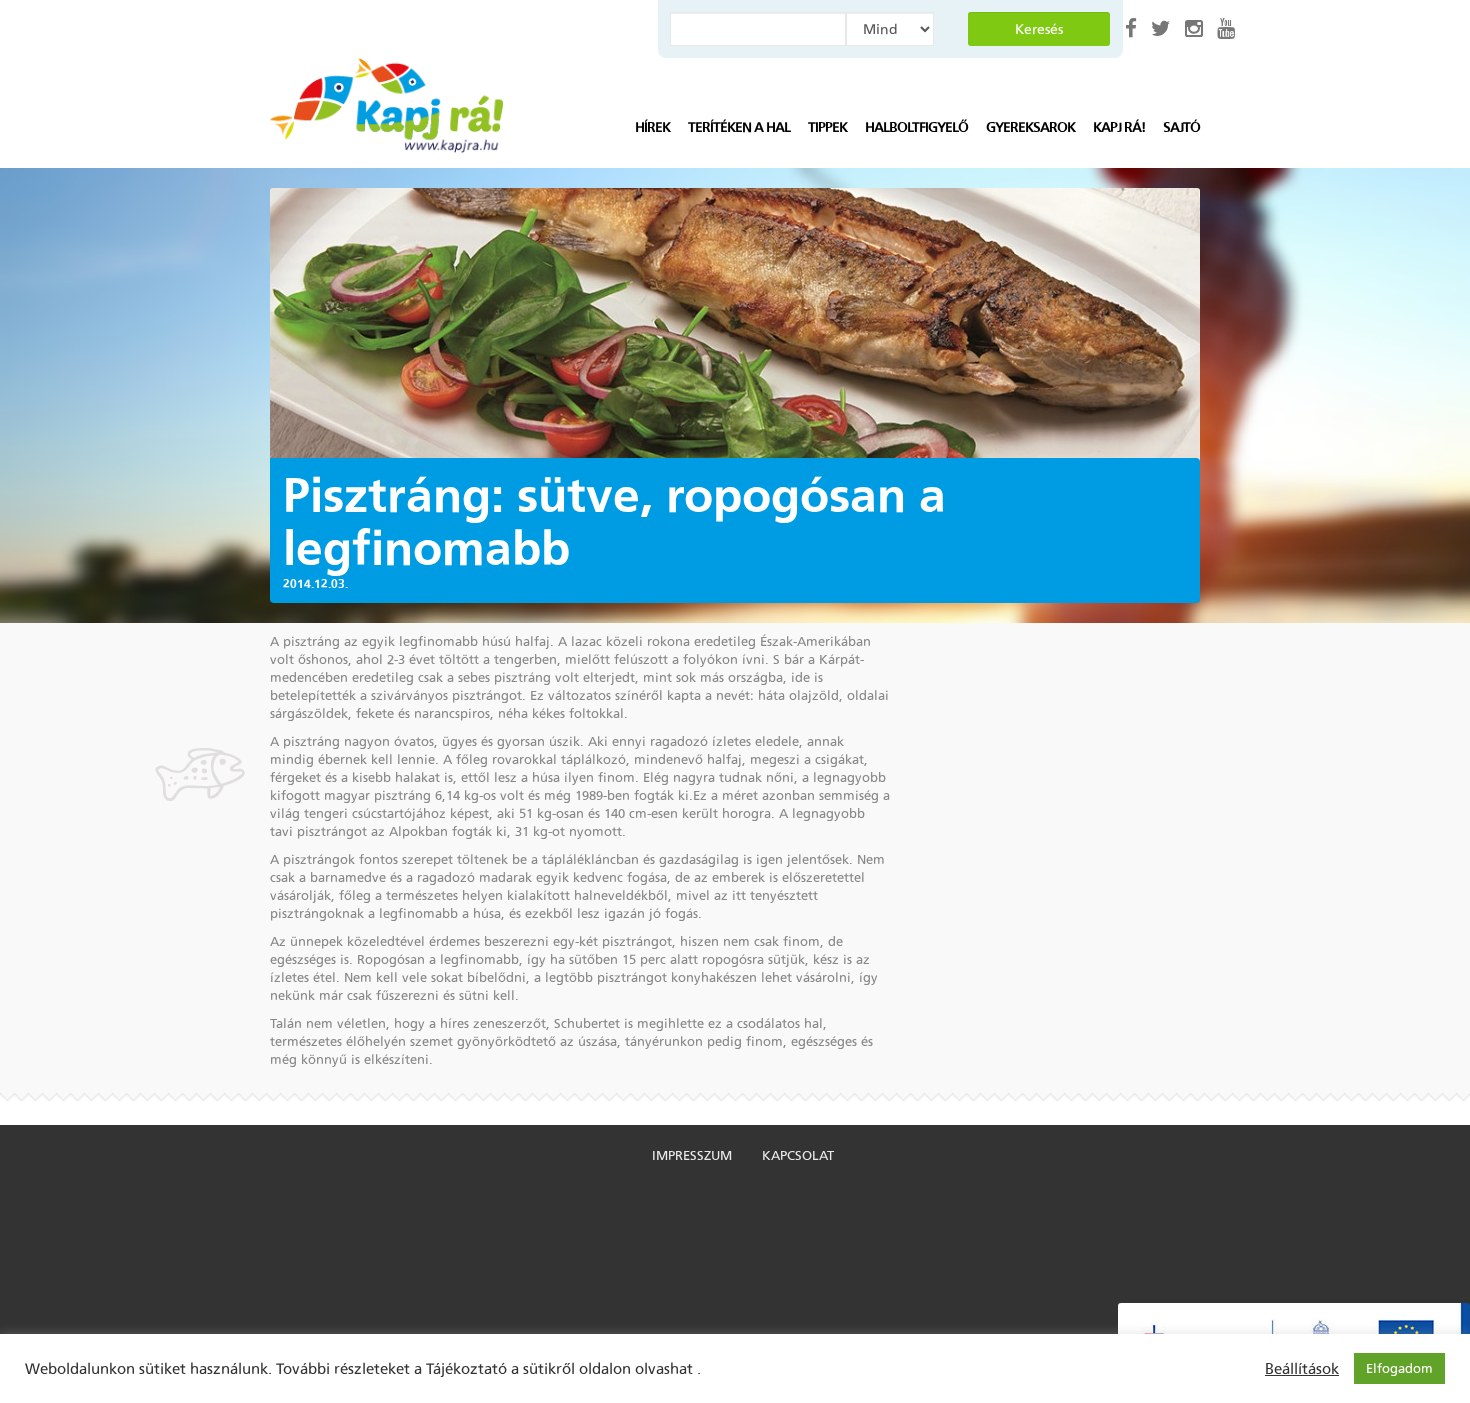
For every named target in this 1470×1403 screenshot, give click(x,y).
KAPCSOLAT (798, 1155)
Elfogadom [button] (1399, 1368)
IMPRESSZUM (692, 1155)
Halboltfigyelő (916, 127)
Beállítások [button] (1302, 1369)
